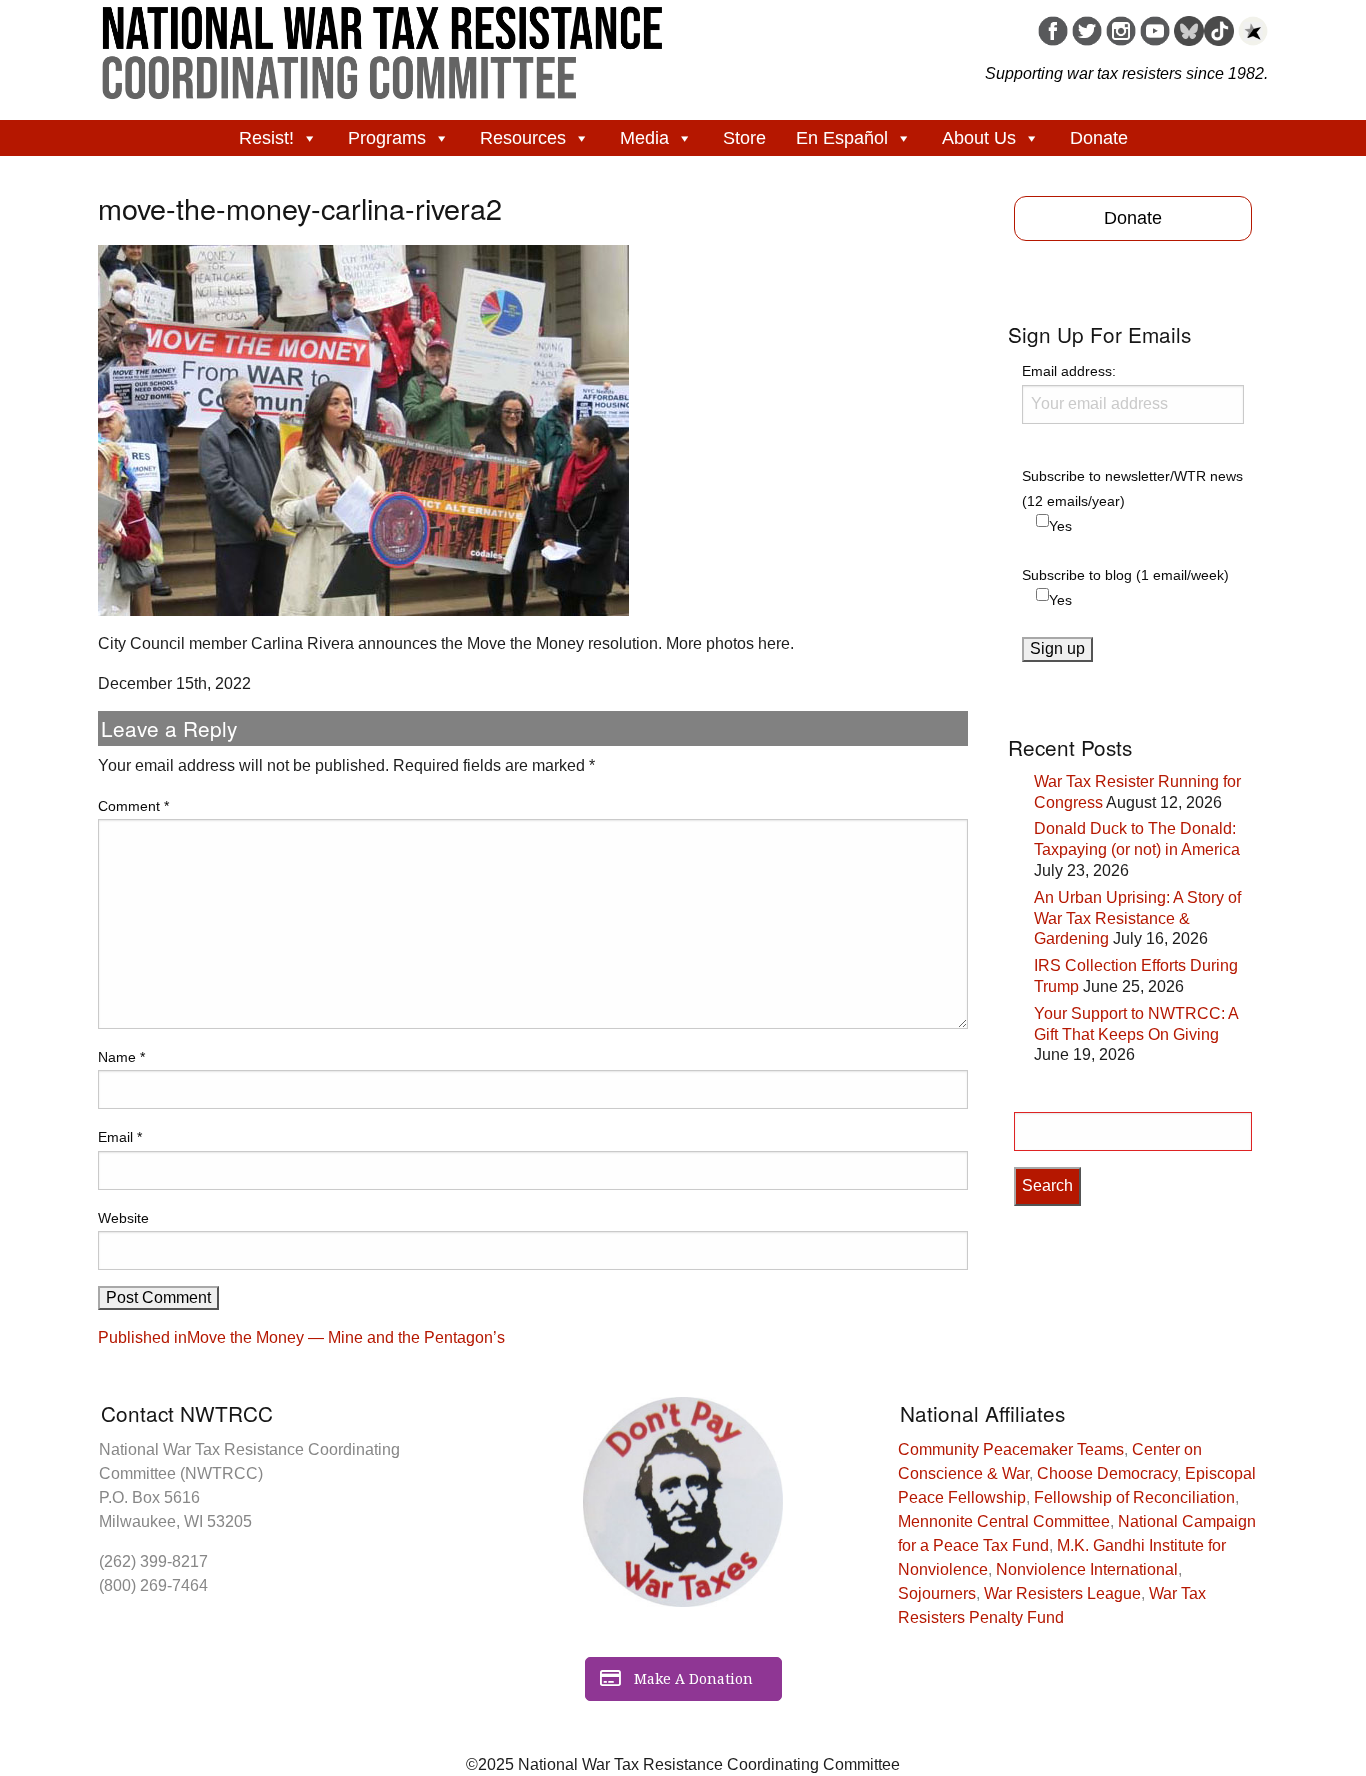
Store (744, 138)
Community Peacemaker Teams (1011, 1449)
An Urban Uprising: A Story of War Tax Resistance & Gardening (1137, 918)
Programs (387, 138)
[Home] (383, 46)
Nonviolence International (1087, 1569)
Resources (523, 138)
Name (121, 1057)
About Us (979, 138)
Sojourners (937, 1593)
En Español (842, 138)
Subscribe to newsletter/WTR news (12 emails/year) (1132, 488)
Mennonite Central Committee (1004, 1521)
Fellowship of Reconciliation (1134, 1497)
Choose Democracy (1107, 1473)
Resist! (266, 138)
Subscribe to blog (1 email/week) (1125, 575)
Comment (133, 806)
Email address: (1069, 371)
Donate (1099, 138)
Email (120, 1137)
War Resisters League (1062, 1593)
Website (123, 1218)
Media (644, 138)
